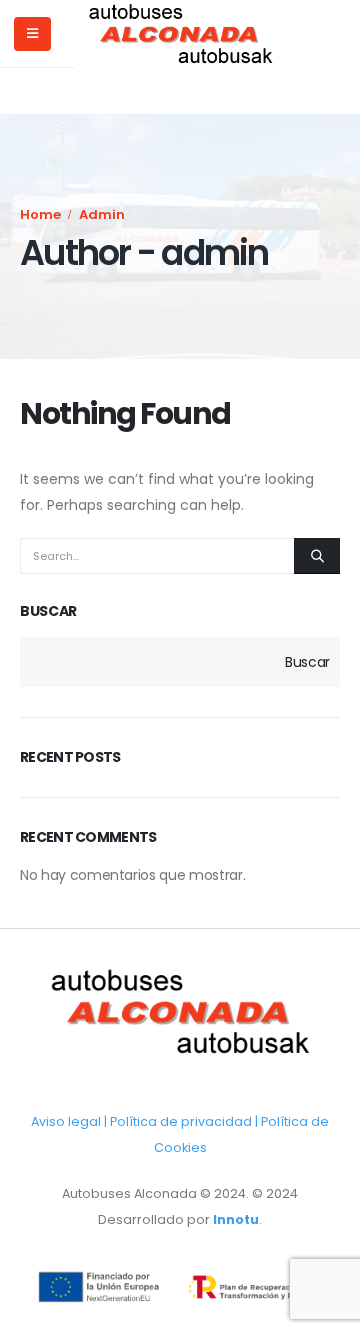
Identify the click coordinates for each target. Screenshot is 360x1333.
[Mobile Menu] (32, 34)
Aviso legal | (70, 1121)
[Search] (317, 556)
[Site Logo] (180, 34)
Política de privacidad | (185, 1121)
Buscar (48, 611)
